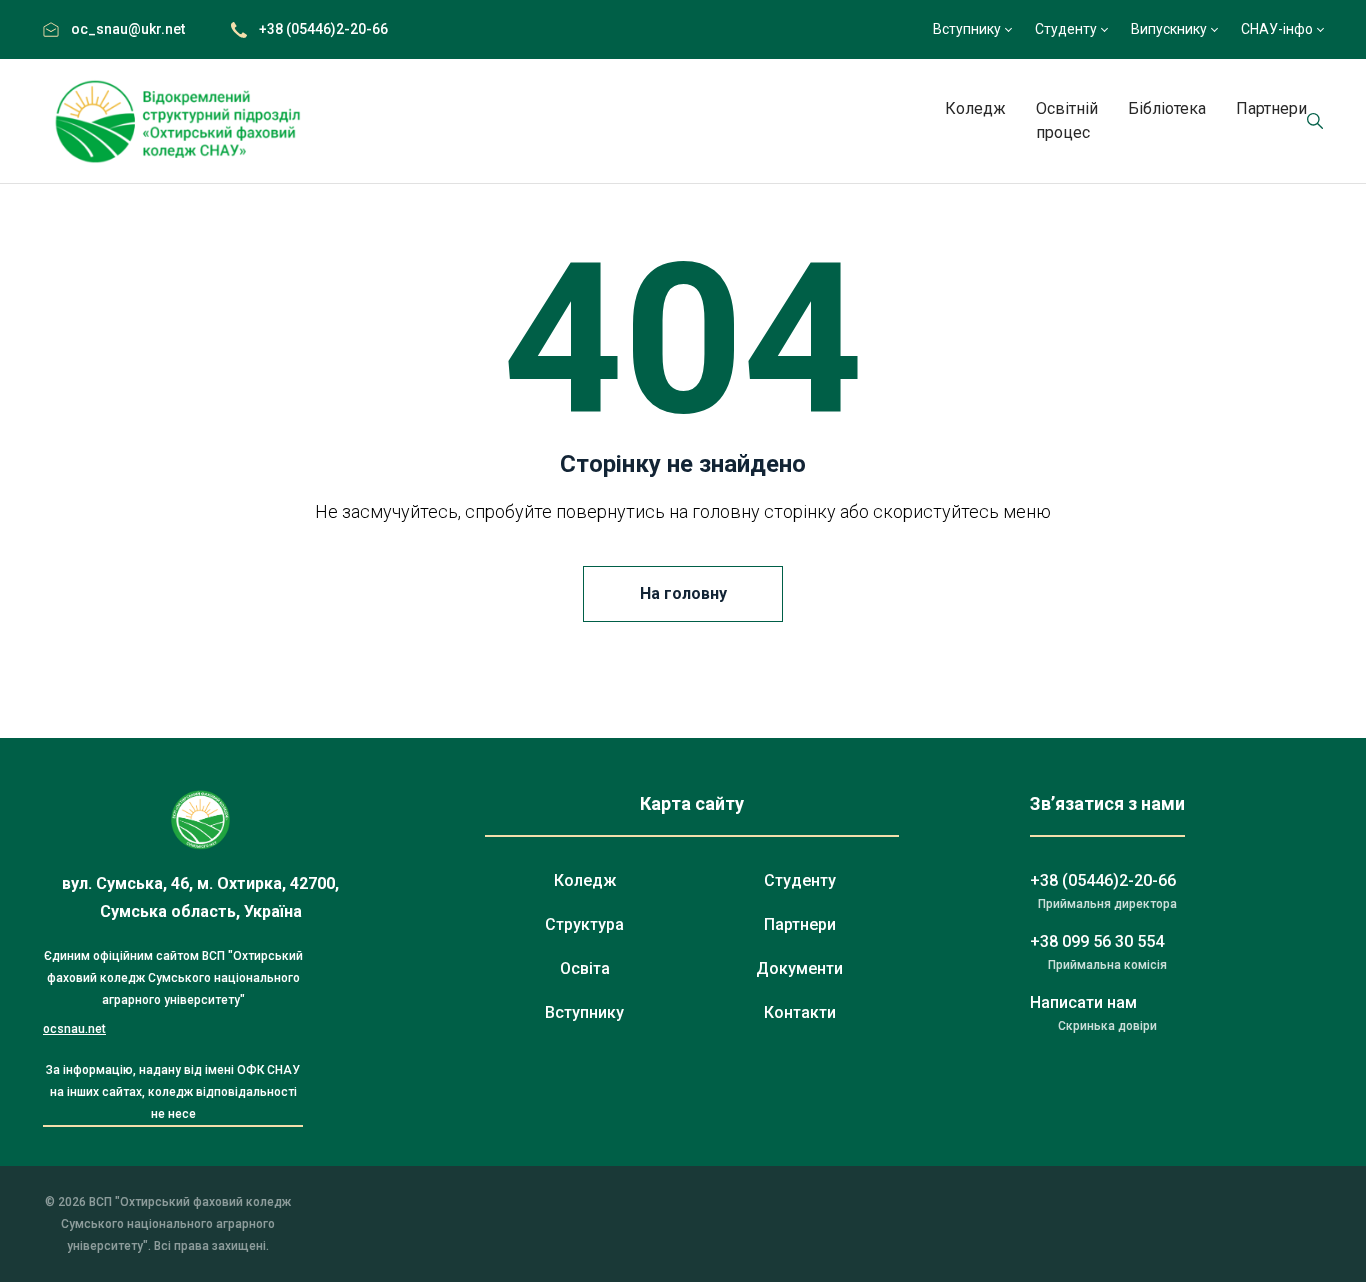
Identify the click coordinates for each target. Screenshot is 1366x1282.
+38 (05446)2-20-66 (323, 29)
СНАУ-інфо (1277, 29)
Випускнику (1169, 29)
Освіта (585, 968)
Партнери (1271, 108)
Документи (799, 968)
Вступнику (967, 29)
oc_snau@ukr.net (128, 29)
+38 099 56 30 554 (1097, 941)
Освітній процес (1067, 120)
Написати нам (1083, 1002)
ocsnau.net (74, 1029)
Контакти (800, 1012)
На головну (683, 593)
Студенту (1066, 29)
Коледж (975, 108)
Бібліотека (1167, 108)
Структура (584, 924)
